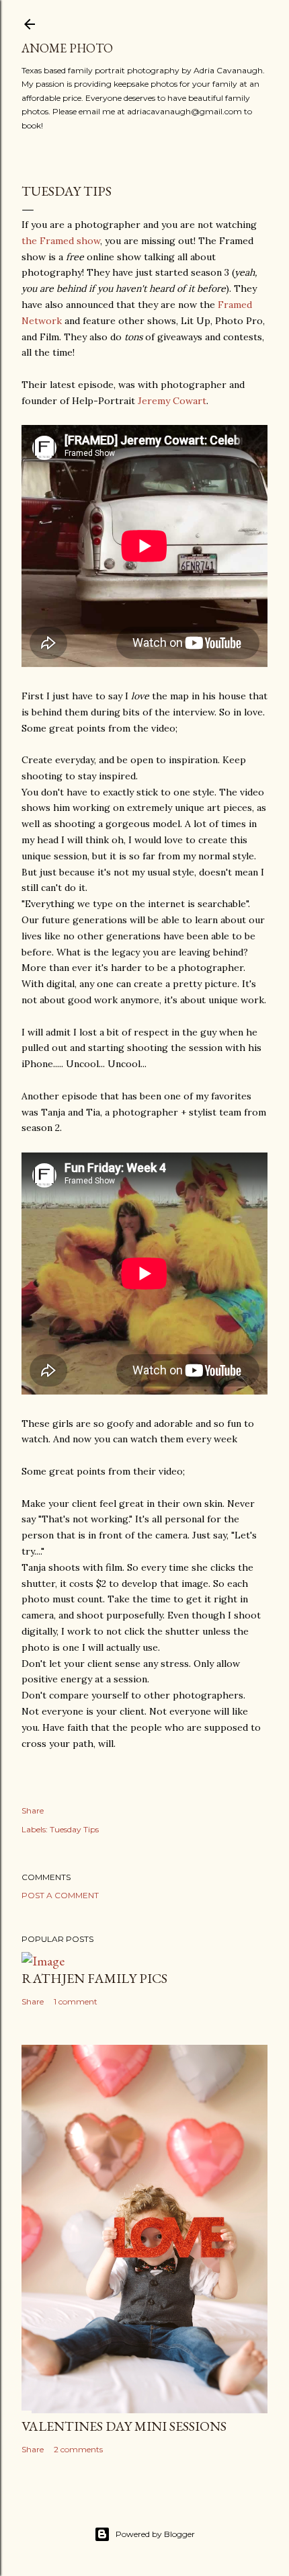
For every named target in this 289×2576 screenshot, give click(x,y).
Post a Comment (60, 1895)
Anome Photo (67, 48)
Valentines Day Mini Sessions (124, 2426)
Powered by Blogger (155, 2534)
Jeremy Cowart (172, 401)
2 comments (78, 2449)
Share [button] (33, 1810)
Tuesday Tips (74, 1829)
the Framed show (61, 241)
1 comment (76, 2001)
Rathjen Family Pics (94, 1978)
